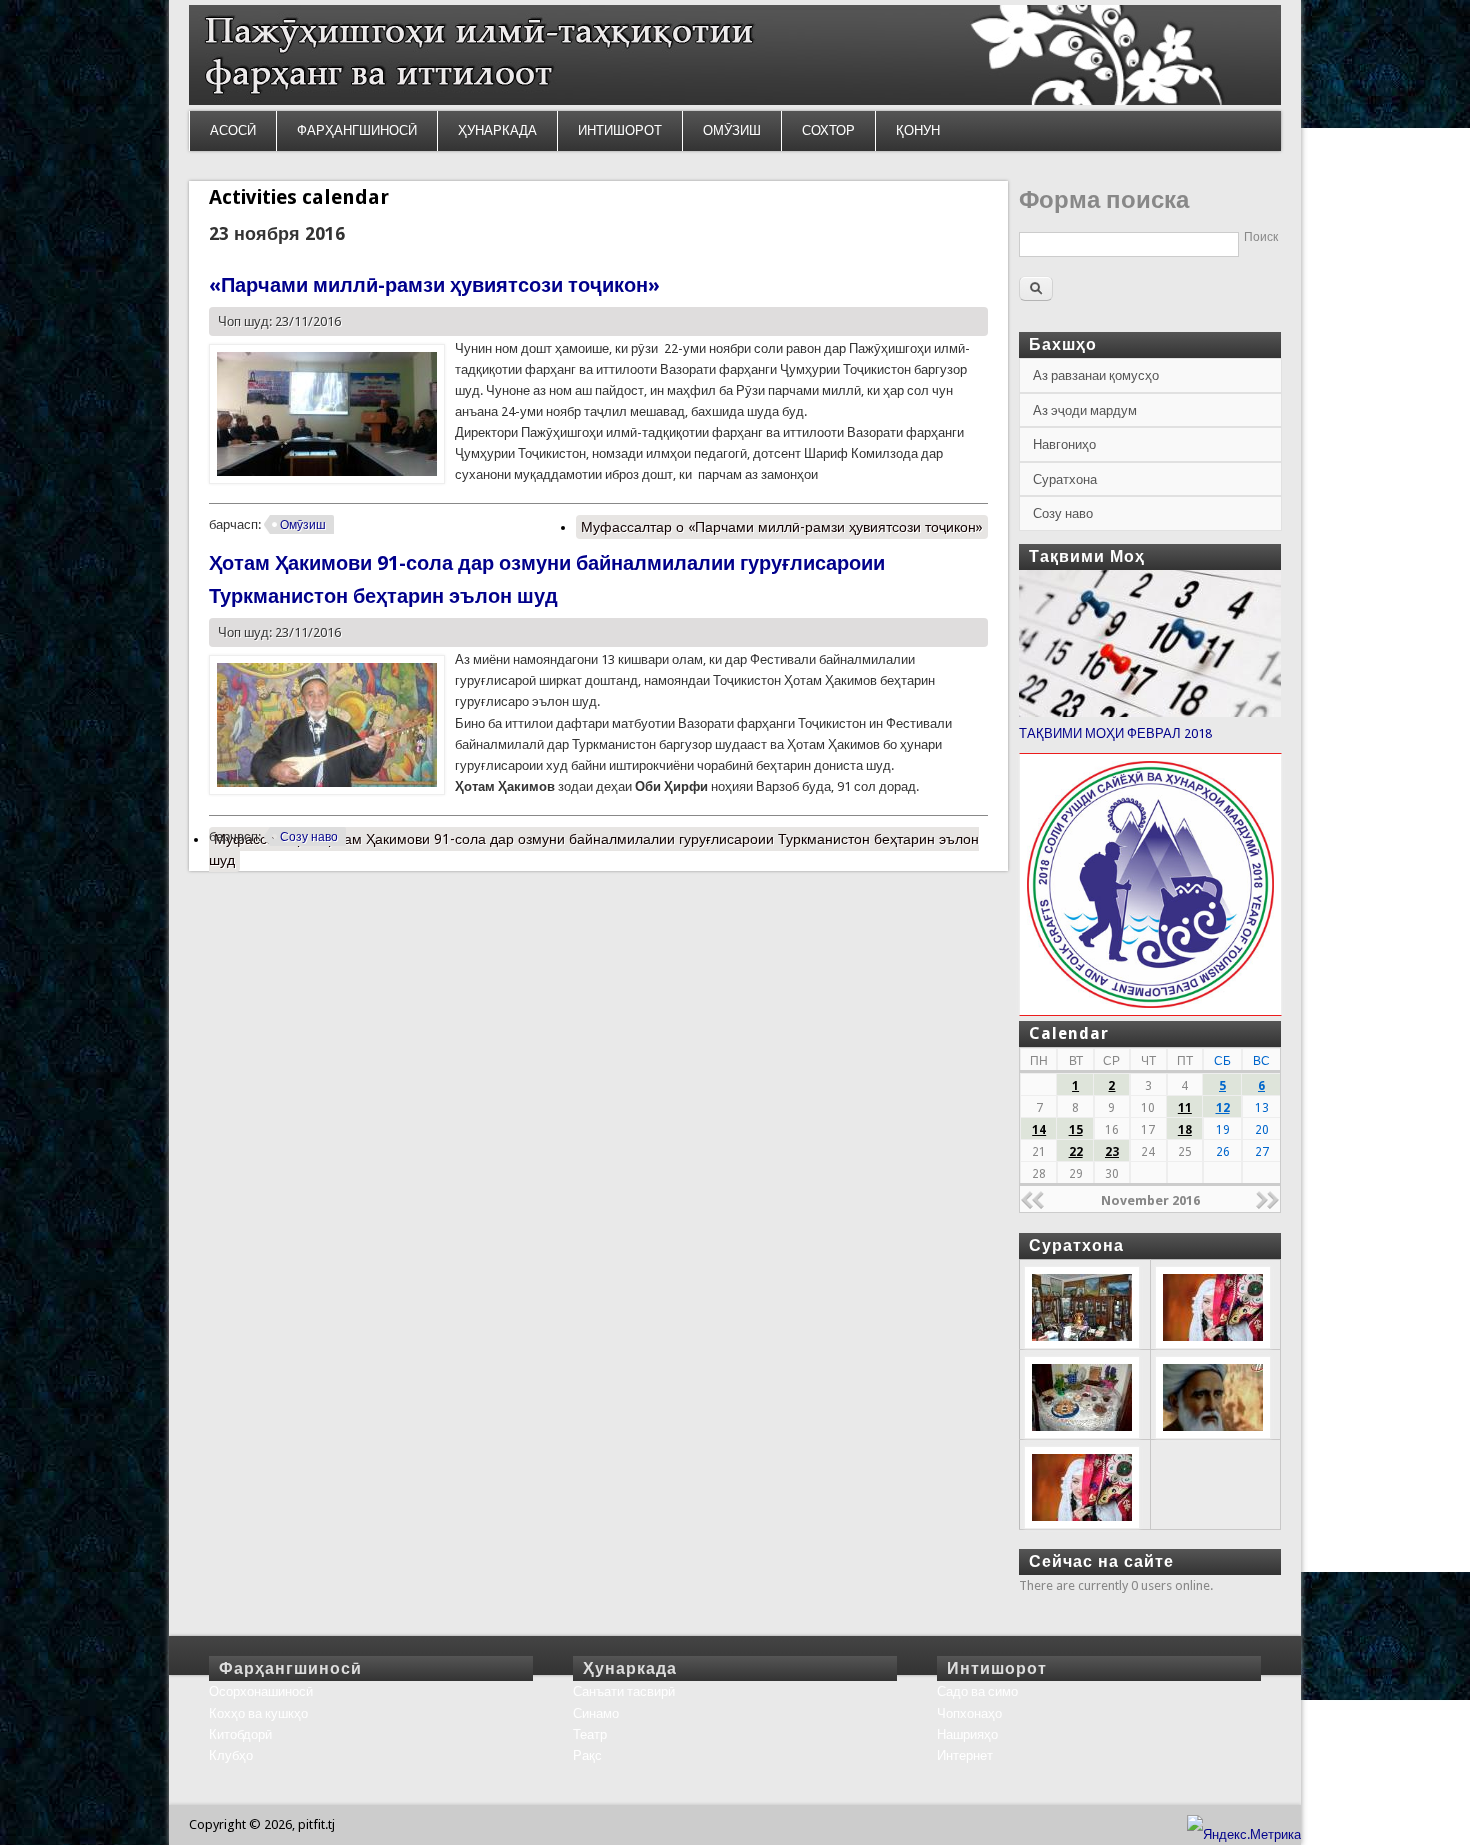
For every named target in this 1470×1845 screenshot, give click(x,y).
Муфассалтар (782, 527)
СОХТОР (828, 130)
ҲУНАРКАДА (497, 130)
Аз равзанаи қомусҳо (1096, 375)
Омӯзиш (303, 525)
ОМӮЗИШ (732, 130)
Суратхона (1065, 479)
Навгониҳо (1064, 444)
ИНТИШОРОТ (620, 130)
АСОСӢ (233, 130)
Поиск (1261, 237)
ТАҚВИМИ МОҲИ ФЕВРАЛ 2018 (1115, 733)
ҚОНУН (918, 130)
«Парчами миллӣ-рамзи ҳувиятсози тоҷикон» (434, 285)
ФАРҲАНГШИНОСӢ (357, 130)
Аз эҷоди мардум (1085, 410)
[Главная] (735, 100)
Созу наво (309, 837)
